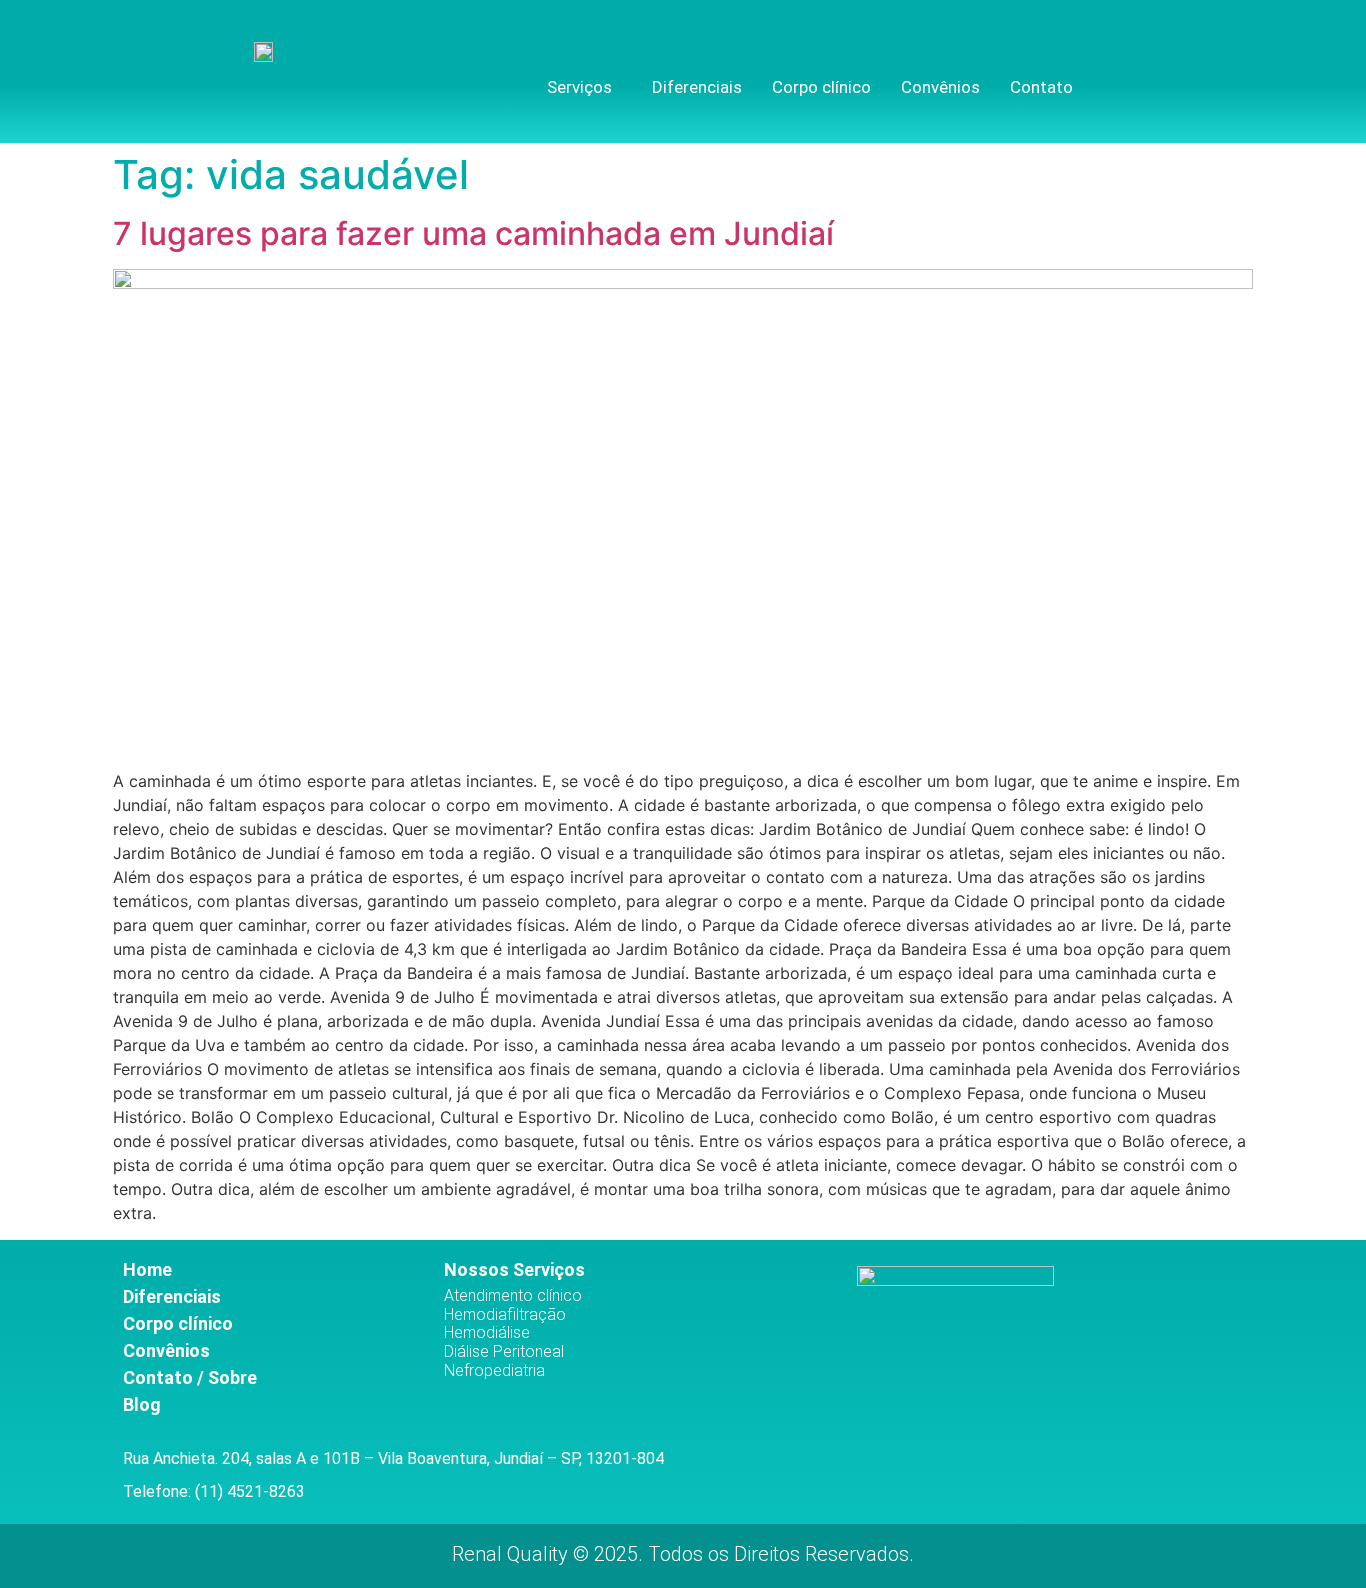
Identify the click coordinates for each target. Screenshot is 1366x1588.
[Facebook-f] (1128, 82)
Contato (1041, 87)
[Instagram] (1160, 82)
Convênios (940, 87)
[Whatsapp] (1193, 82)
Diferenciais (697, 87)
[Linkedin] (1225, 82)
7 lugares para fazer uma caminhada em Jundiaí (473, 233)
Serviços (579, 87)
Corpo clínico (821, 87)
